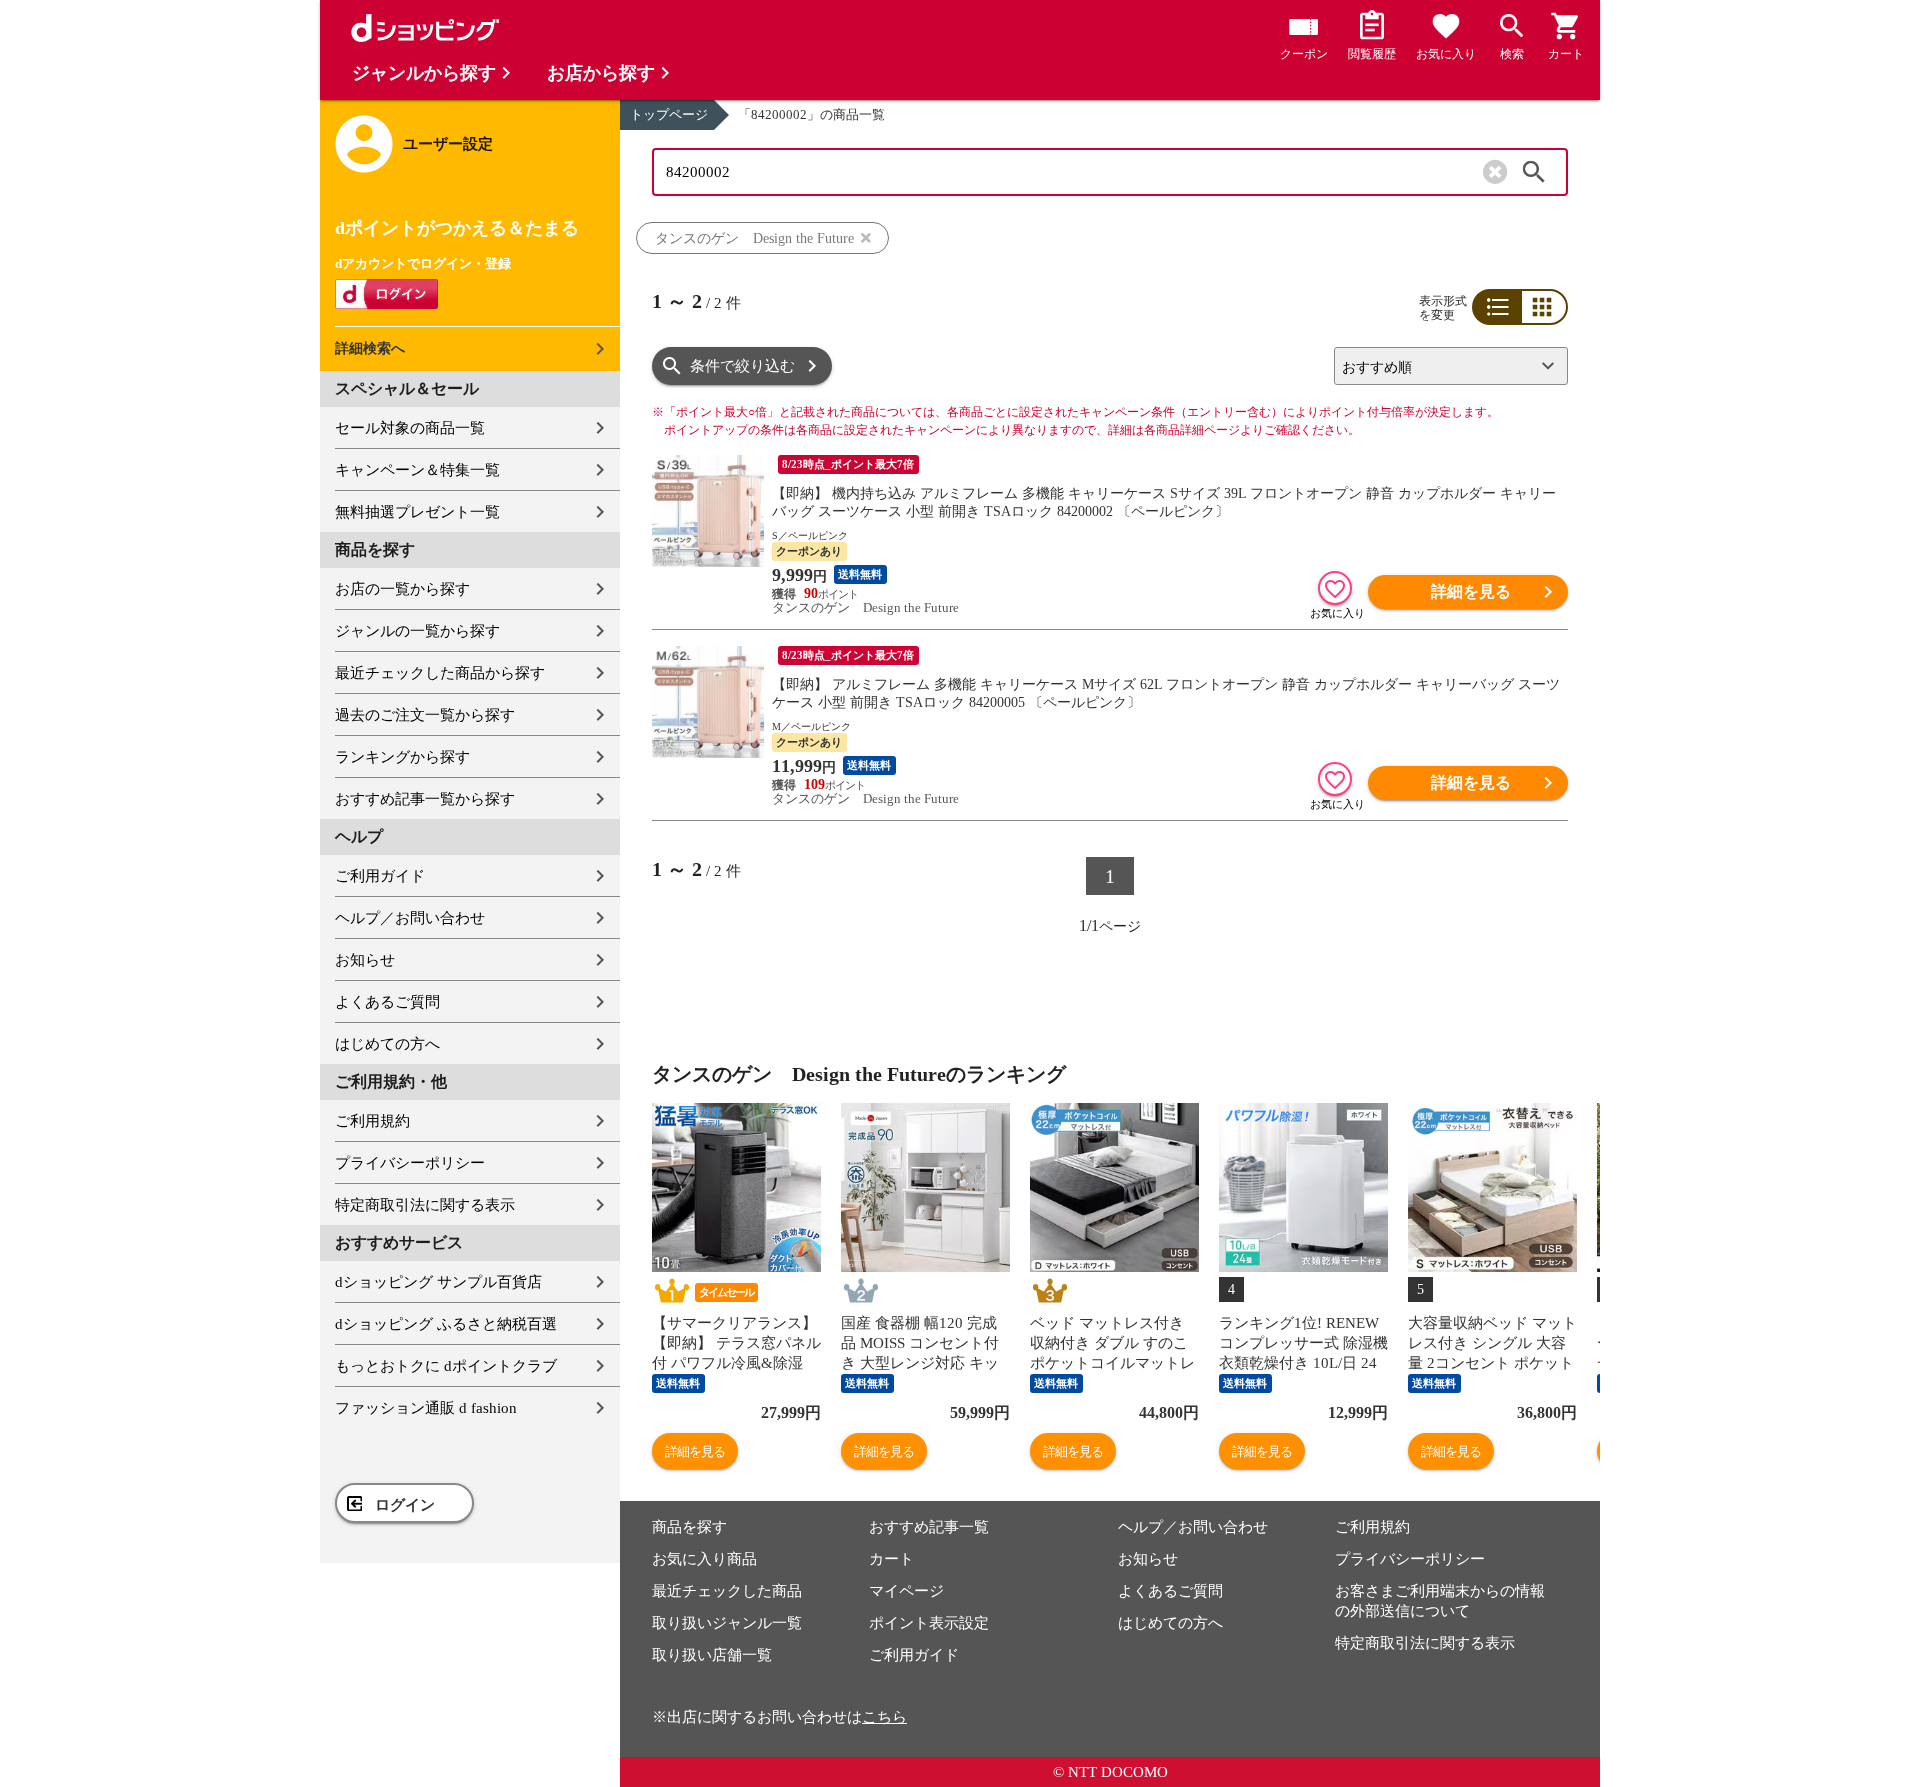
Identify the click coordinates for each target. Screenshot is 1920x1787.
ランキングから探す (402, 757)
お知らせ (365, 960)
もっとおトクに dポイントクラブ (446, 1366)
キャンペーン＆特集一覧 (417, 470)
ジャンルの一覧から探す (417, 631)
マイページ (906, 1591)
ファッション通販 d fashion (426, 1408)
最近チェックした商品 (727, 1591)
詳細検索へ (370, 348)
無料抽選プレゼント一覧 (417, 512)
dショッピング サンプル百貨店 (438, 1282)
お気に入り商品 (704, 1559)
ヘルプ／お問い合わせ (410, 918)
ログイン (405, 1505)
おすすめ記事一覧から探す (425, 799)
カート (891, 1559)
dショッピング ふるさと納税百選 (446, 1324)
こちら (884, 1717)
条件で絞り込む (742, 366)
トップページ (669, 114)
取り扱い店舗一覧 (712, 1655)
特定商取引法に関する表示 (425, 1205)
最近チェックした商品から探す (440, 673)
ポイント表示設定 (929, 1623)
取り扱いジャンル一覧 (727, 1623)
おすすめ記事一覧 (929, 1527)
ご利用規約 (372, 1121)
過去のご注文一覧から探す (425, 715)
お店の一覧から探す (402, 589)
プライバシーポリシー (410, 1163)
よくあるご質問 (387, 1002)
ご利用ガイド (380, 876)
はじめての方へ (387, 1044)
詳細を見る (1471, 591)
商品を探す (689, 1527)
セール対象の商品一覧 (410, 428)
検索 (1534, 172)
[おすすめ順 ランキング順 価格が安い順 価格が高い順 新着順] (1443, 366)
